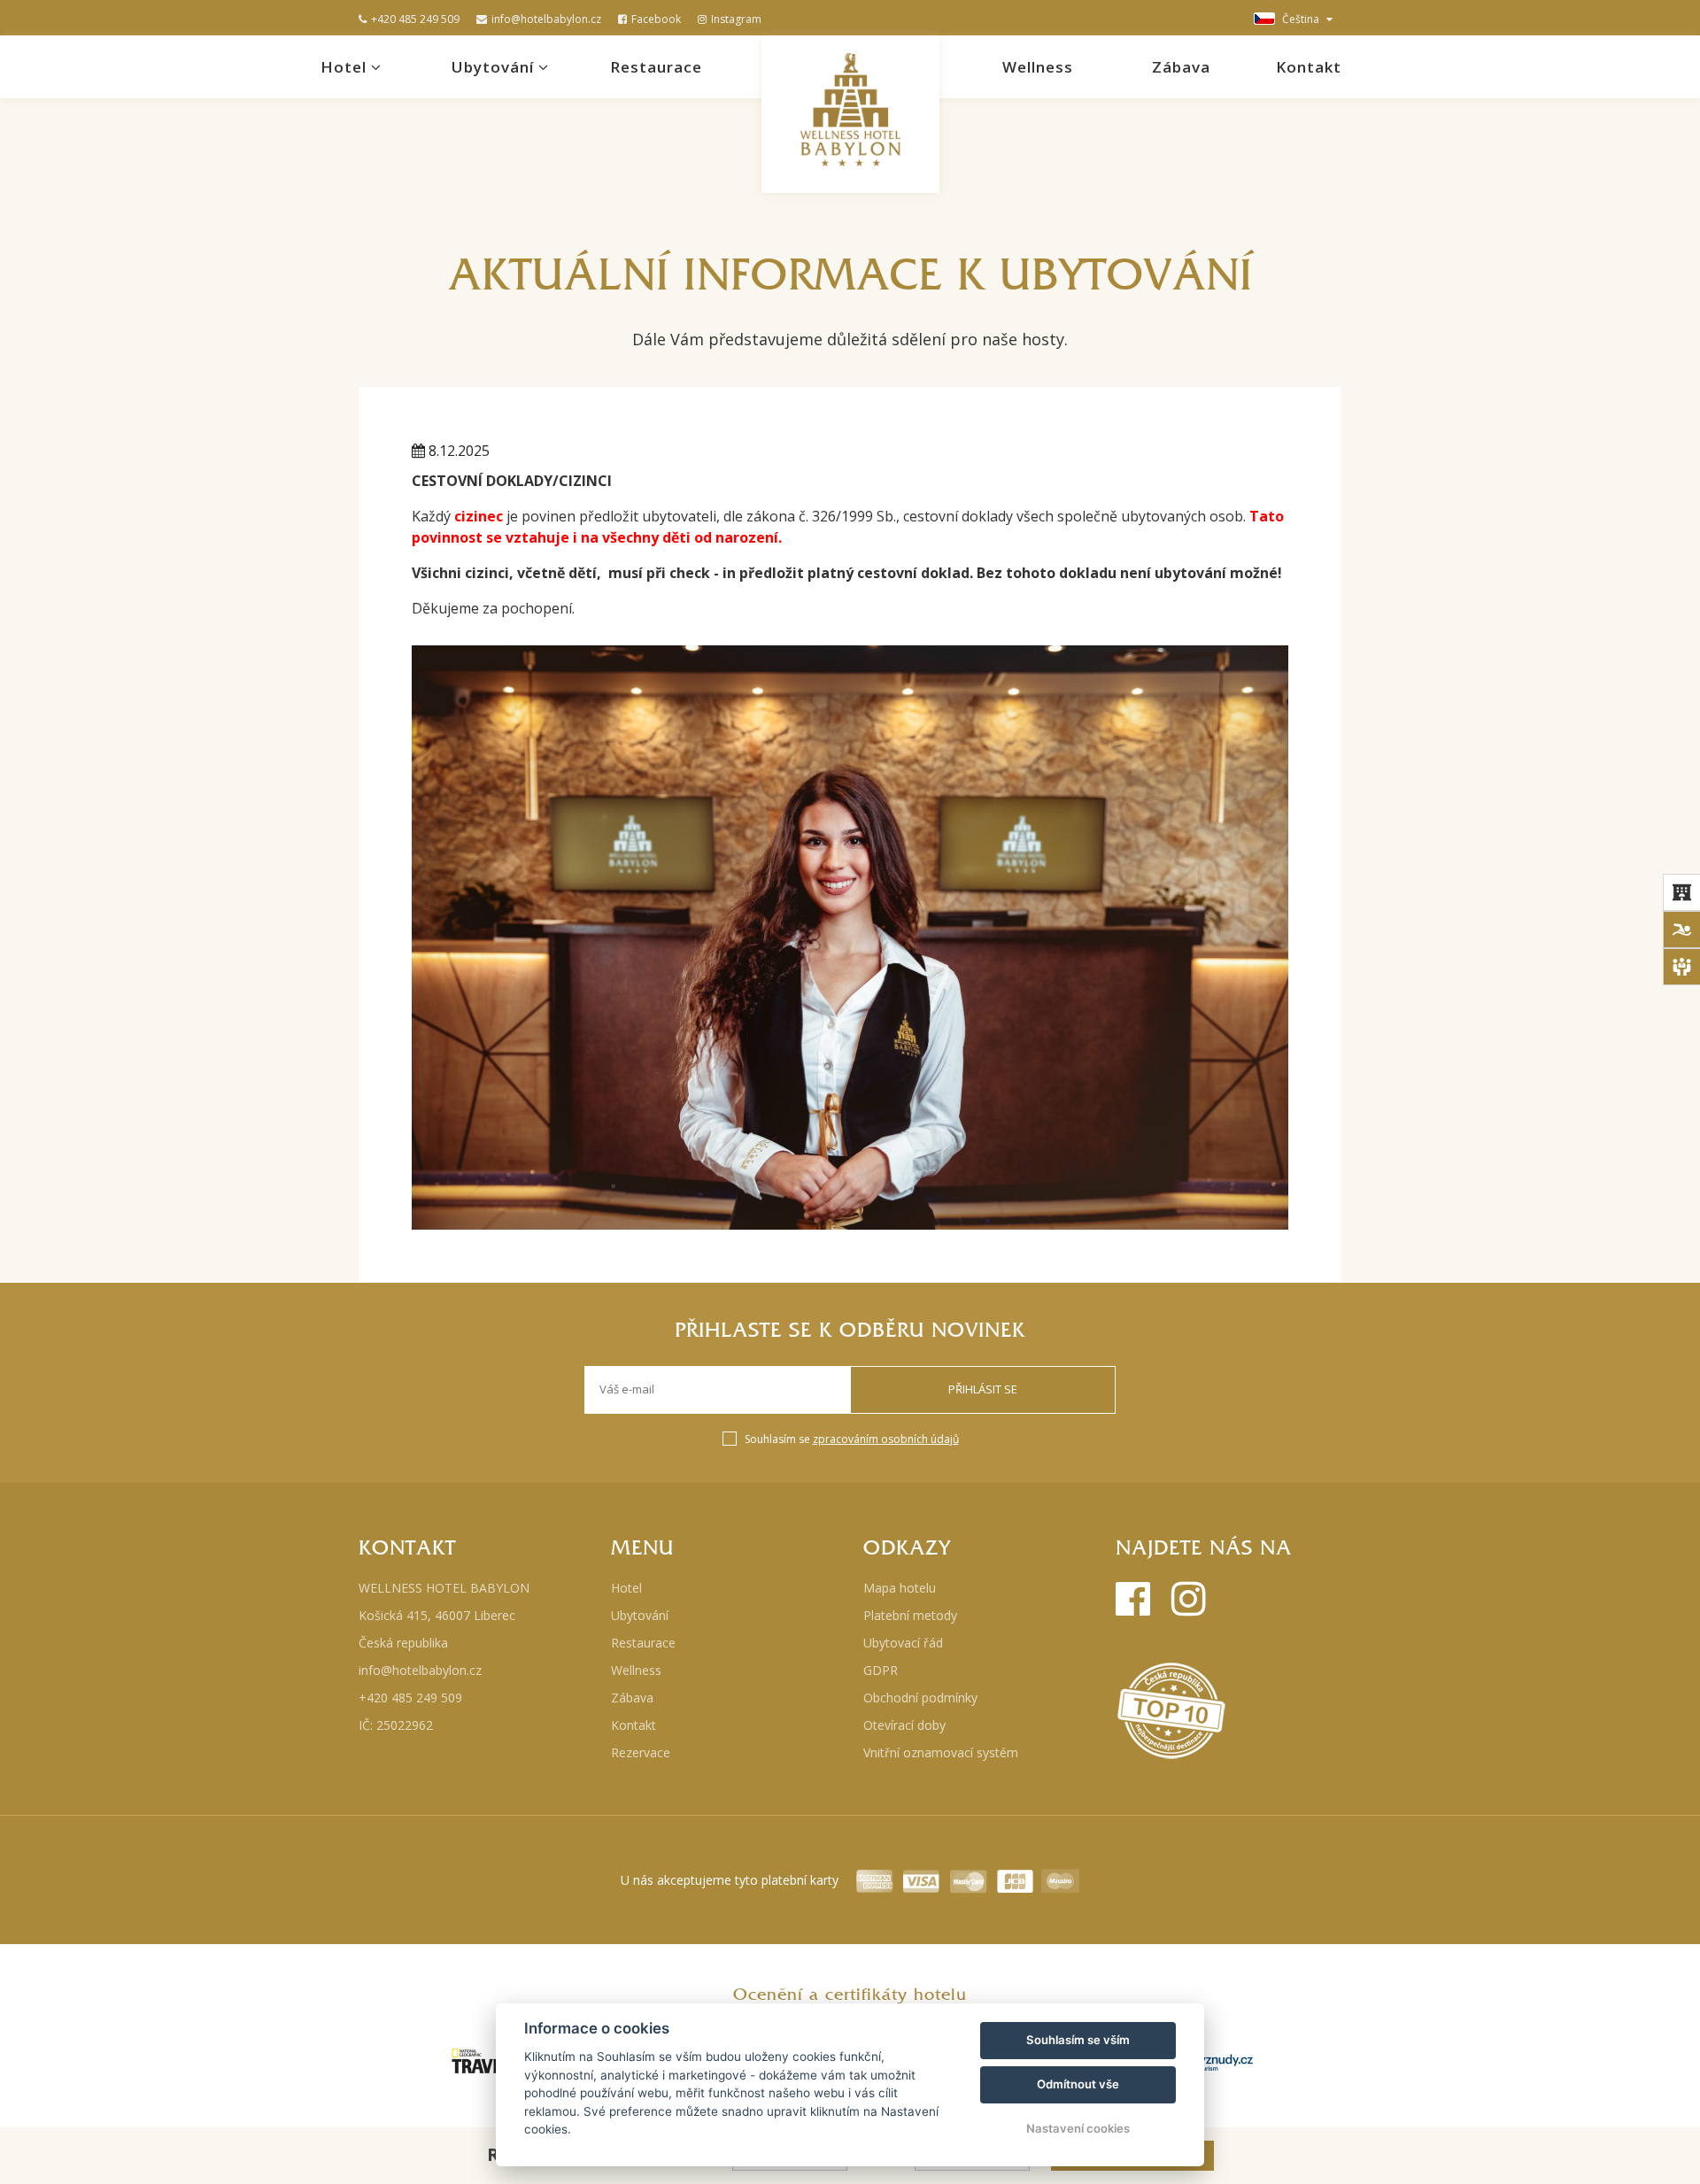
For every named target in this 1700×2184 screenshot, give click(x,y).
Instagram (736, 19)
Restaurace (656, 67)
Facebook (656, 19)
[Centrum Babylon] (1681, 930)
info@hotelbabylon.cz (546, 19)
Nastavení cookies (1078, 2128)
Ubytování (495, 67)
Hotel (346, 67)
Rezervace (641, 1752)
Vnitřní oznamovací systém (941, 1752)
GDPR (881, 1670)
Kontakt (1309, 67)
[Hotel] (1681, 892)
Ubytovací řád (903, 1643)
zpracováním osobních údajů (886, 1439)
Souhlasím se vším (1078, 2040)
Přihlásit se (983, 1389)
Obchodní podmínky (920, 1698)
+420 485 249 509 (415, 19)
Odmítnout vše (1078, 2084)
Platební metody (910, 1615)
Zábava (1181, 67)
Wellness (1038, 67)
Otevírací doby (904, 1725)
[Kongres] (1681, 967)
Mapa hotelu (900, 1588)
